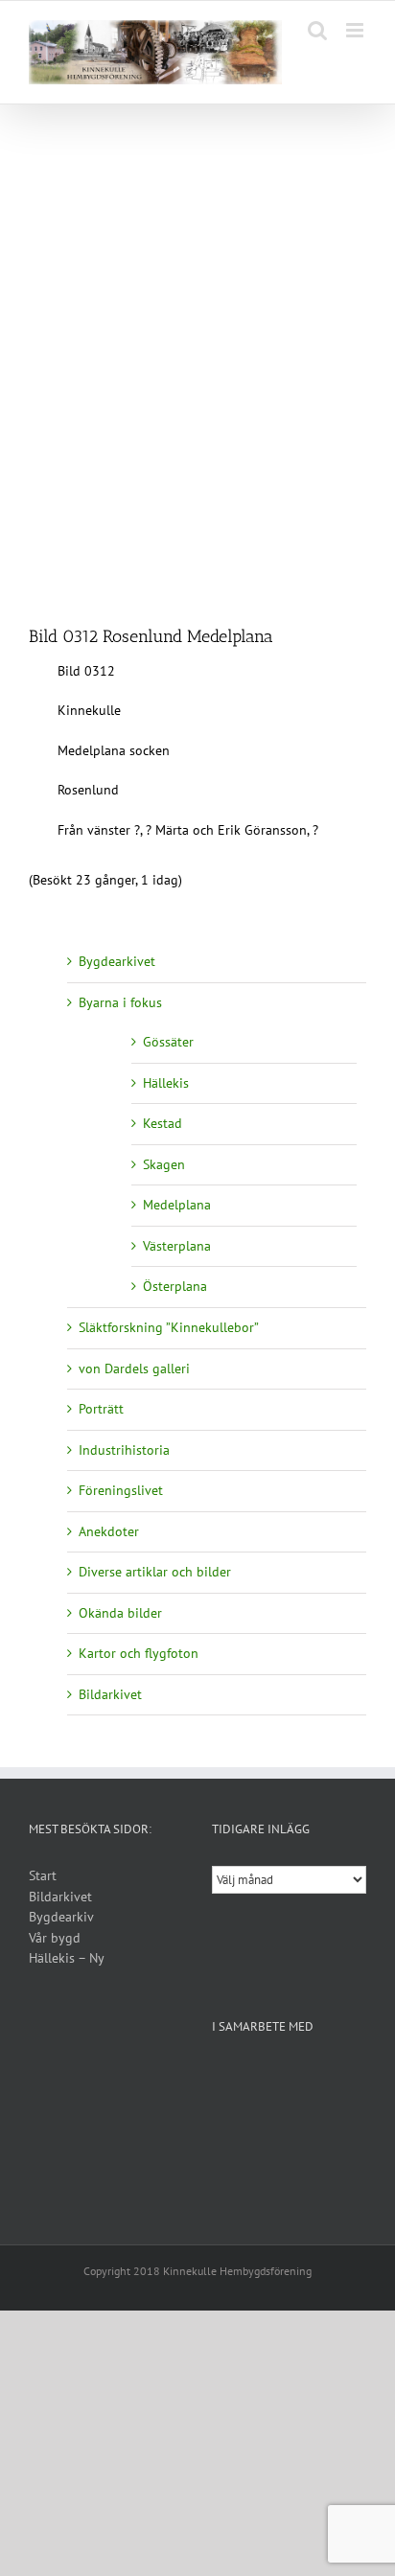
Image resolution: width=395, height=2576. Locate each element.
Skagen (164, 1164)
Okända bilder (120, 1613)
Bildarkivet (110, 1694)
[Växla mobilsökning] (317, 30)
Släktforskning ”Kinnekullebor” (169, 1327)
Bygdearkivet (117, 961)
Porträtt (101, 1409)
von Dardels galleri (134, 1368)
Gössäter (168, 1042)
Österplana (175, 1286)
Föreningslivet (121, 1490)
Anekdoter (109, 1531)
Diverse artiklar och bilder (155, 1572)
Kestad (163, 1123)
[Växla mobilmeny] (356, 30)
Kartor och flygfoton (139, 1653)
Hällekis (166, 1083)
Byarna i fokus (120, 1002)
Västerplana (177, 1246)
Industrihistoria (124, 1450)
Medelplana (177, 1205)
